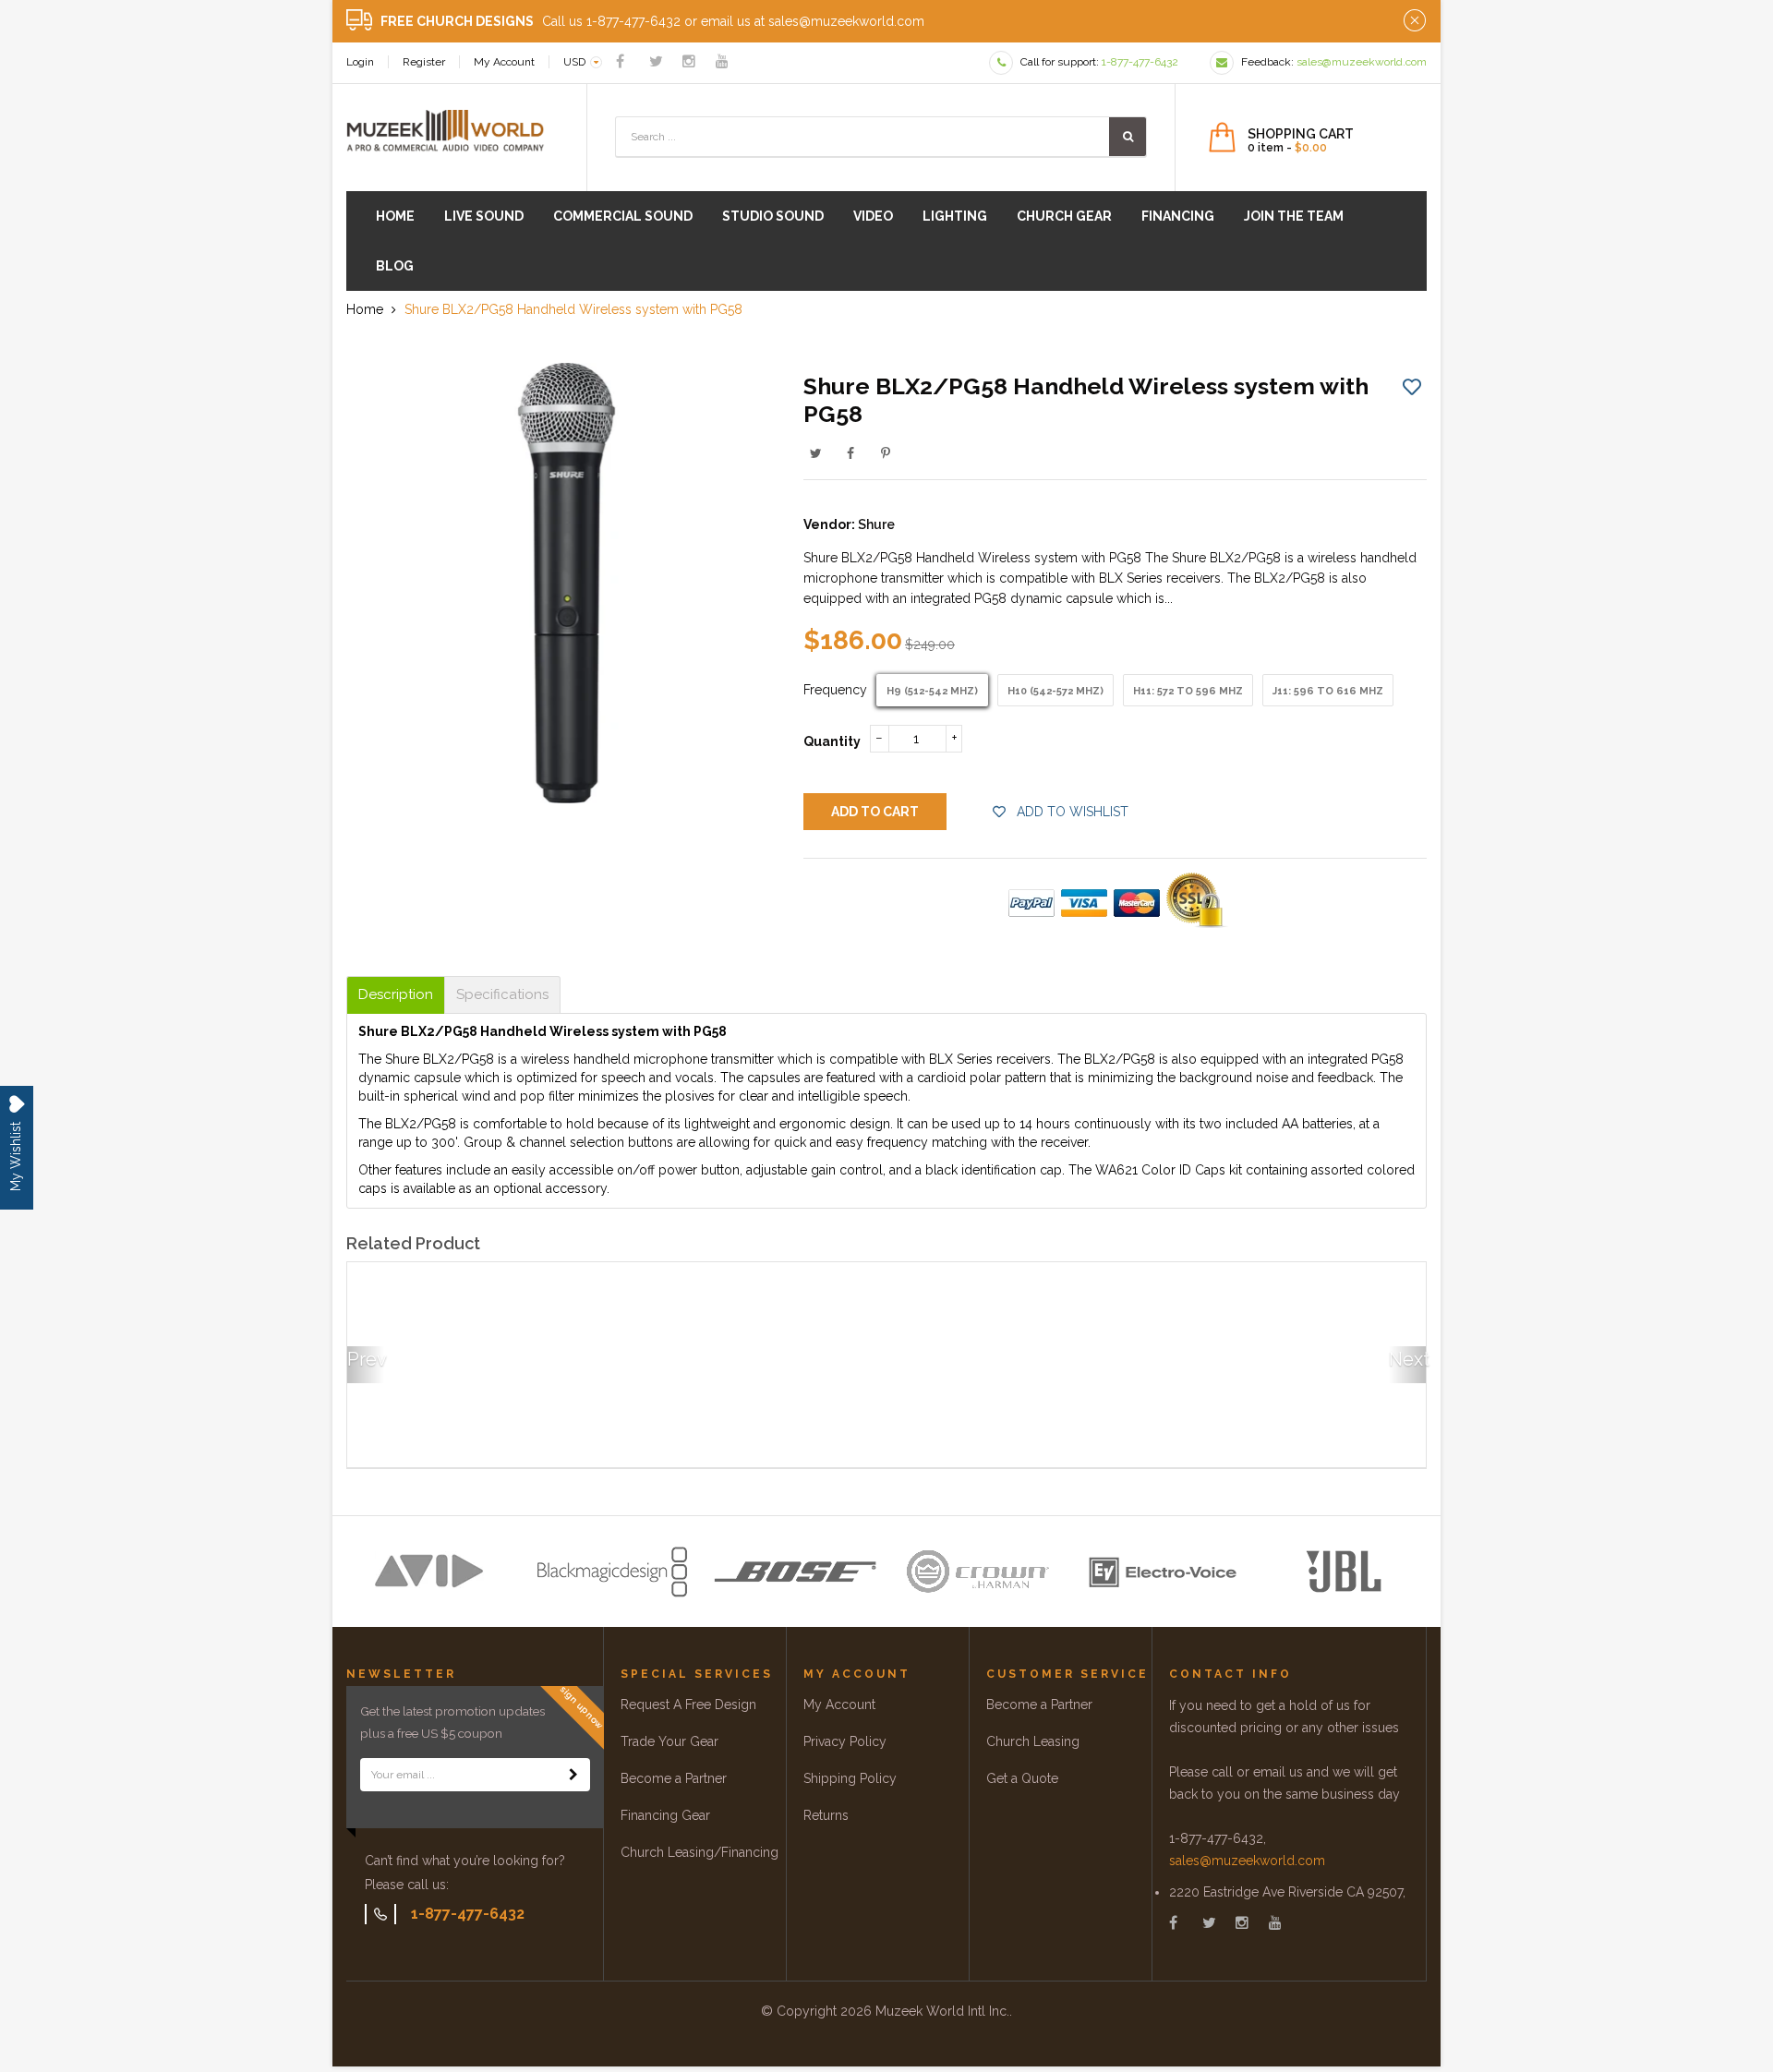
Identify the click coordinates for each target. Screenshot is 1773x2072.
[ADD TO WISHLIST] (1412, 386)
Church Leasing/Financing (700, 1852)
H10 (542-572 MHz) (1055, 691)
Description (396, 995)
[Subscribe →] (573, 1775)
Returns (826, 1815)
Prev (366, 1359)
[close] (1415, 21)
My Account (504, 62)
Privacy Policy (845, 1741)
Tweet (815, 453)
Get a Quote (1022, 1778)
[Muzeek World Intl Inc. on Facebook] (620, 61)
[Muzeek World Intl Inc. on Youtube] (722, 61)
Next (1407, 1359)
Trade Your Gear (669, 1741)
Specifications (502, 995)
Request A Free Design (688, 1705)
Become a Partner (674, 1778)
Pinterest (886, 453)
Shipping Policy (850, 1778)
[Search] (1128, 137)
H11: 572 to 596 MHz (1188, 691)
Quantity (832, 741)
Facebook (850, 453)
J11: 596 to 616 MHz (1328, 691)
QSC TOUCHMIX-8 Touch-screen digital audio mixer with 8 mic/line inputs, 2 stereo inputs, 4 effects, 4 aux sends (467, 1403)
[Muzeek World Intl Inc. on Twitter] (656, 61)
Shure (876, 524)
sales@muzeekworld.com (1247, 1861)
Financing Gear (665, 1815)
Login (360, 62)
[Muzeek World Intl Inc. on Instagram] (689, 61)
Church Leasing (1033, 1741)
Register (424, 62)
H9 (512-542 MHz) (932, 691)
